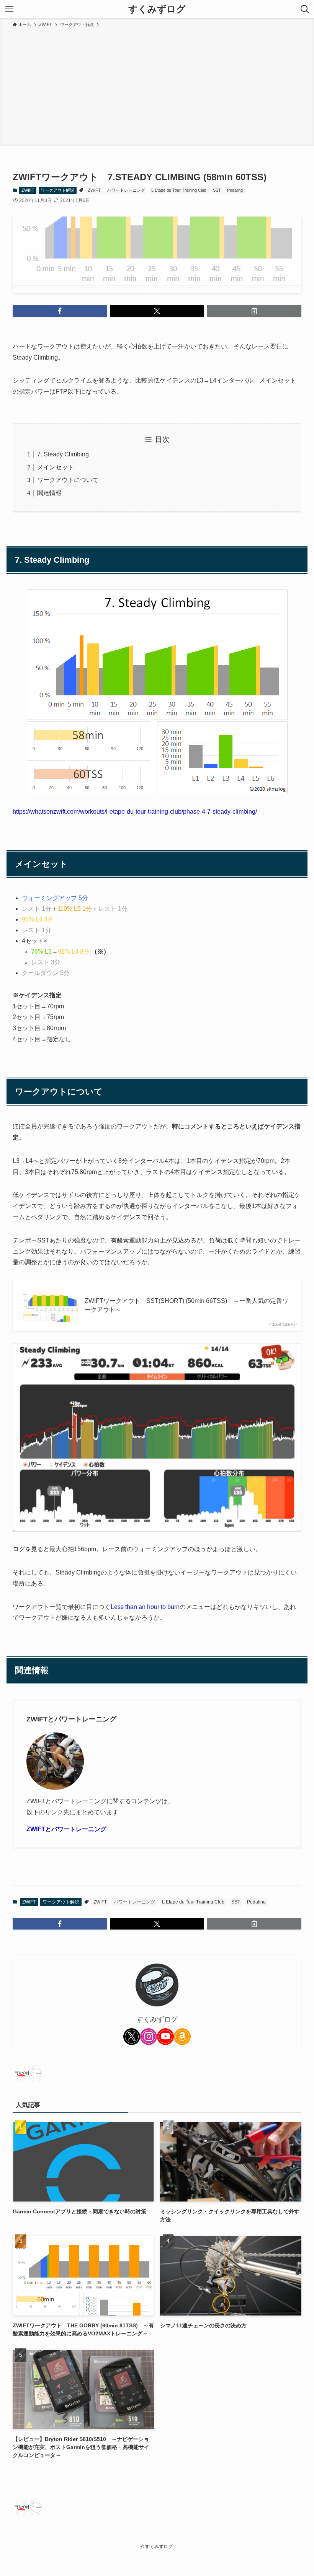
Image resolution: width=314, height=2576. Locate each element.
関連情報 (49, 493)
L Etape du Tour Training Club (179, 190)
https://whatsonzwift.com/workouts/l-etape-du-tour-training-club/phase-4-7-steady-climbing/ (135, 812)
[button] (60, 311)
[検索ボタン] (305, 9)
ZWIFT (28, 190)
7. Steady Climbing (63, 454)
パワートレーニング (126, 190)
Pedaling (235, 190)
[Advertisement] (157, 86)
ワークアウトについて (68, 480)
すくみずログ (157, 9)
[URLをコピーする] (254, 311)
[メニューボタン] (9, 9)
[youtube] (165, 2037)
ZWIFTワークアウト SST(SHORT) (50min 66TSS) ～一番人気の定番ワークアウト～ (186, 1305)
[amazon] (182, 2037)
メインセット (56, 467)
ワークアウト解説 (57, 190)
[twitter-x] (132, 2037)
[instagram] (149, 2037)
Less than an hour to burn (145, 1607)
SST (217, 190)
